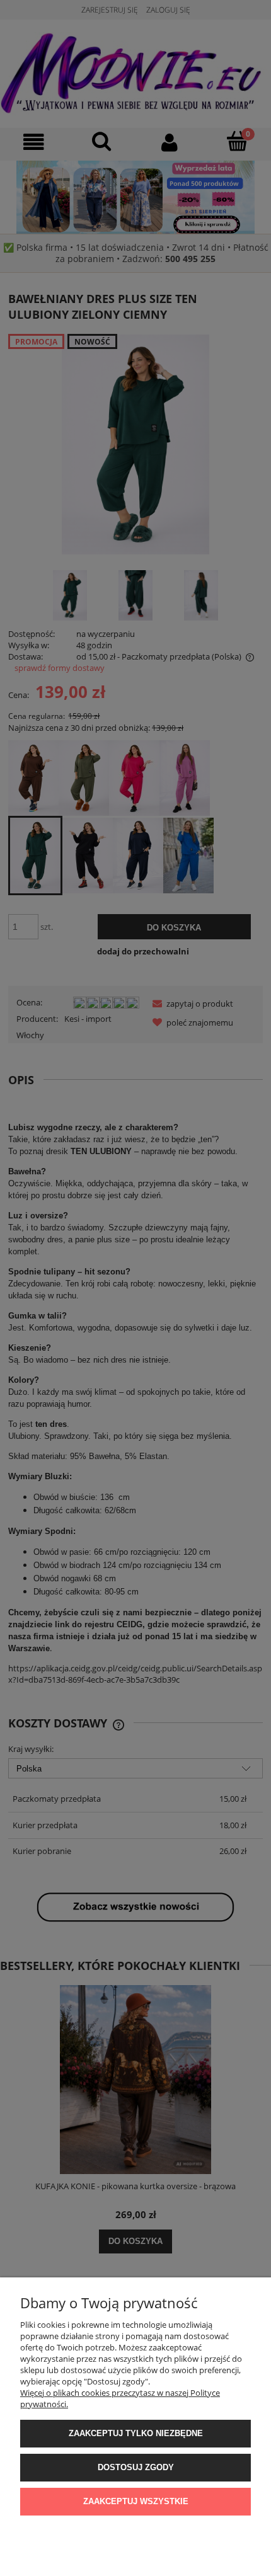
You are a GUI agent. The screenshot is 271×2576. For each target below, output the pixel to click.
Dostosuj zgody (136, 2467)
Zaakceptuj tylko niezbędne (136, 2433)
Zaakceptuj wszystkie (136, 2501)
